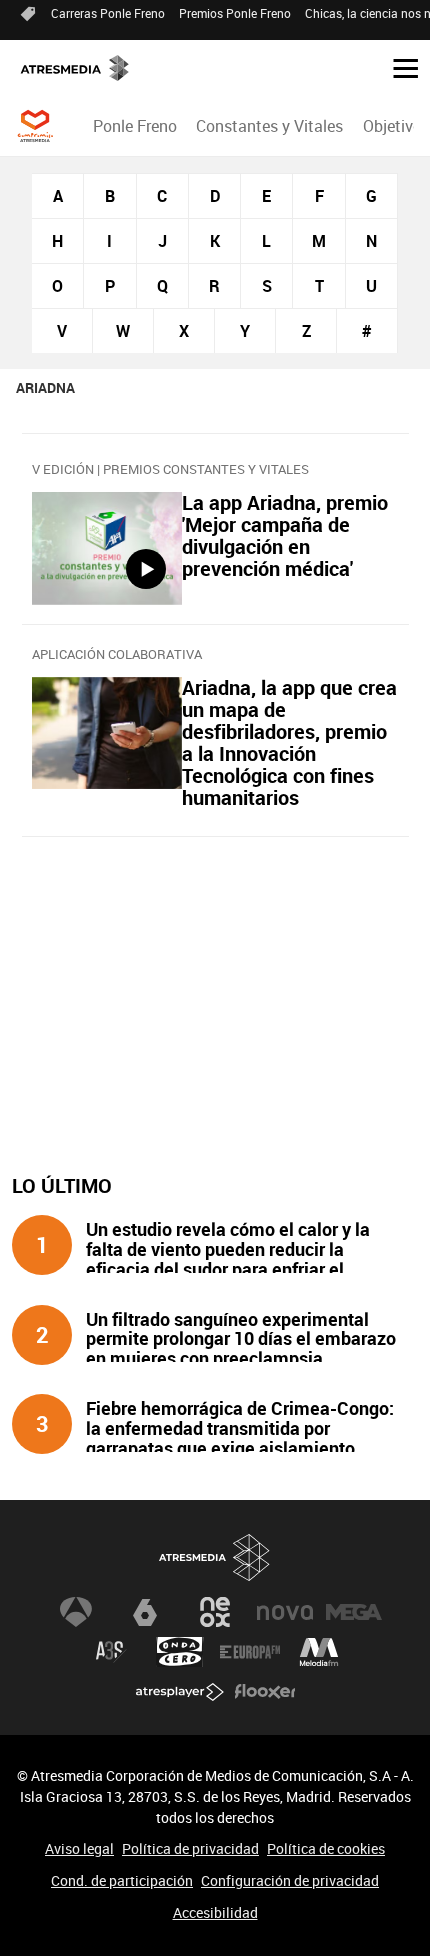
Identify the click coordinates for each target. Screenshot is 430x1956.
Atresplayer (180, 1692)
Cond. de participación (122, 1880)
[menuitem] (135, 126)
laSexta (145, 1612)
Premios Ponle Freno (235, 13)
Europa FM (250, 1652)
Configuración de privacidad (290, 1880)
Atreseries (111, 1652)
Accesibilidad (215, 1912)
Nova (285, 1612)
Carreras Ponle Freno (108, 13)
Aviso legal (79, 1848)
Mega (354, 1612)
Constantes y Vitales (269, 126)
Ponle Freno (135, 126)
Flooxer (265, 1692)
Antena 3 (76, 1612)
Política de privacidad (190, 1848)
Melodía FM (319, 1652)
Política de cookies (326, 1848)
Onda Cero (180, 1652)
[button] (398, 67)
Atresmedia (215, 1557)
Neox (215, 1612)
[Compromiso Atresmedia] (35, 126)
